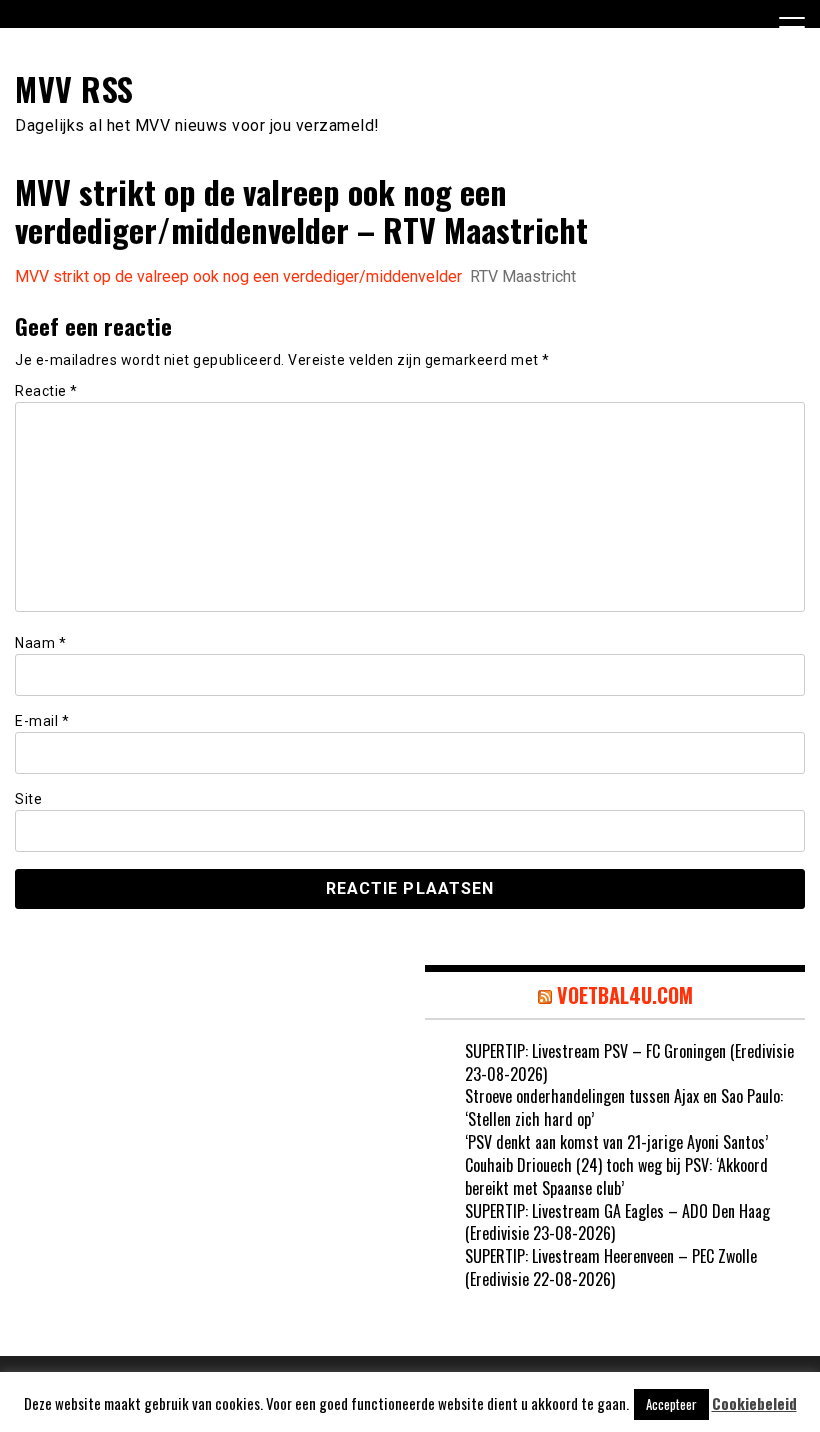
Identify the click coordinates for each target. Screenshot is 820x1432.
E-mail (42, 721)
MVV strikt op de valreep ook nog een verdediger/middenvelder (238, 276)
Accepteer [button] (671, 1404)
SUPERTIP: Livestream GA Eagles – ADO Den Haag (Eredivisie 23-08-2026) (617, 1222)
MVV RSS (74, 88)
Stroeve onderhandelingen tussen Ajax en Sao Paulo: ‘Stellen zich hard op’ (624, 1107)
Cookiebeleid (754, 1403)
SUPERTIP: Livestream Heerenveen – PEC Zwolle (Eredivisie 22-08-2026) (611, 1267)
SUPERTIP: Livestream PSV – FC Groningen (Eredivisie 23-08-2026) (629, 1062)
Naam (40, 643)
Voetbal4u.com (625, 995)
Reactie (46, 391)
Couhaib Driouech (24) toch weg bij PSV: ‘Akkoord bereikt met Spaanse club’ (616, 1176)
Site (28, 799)
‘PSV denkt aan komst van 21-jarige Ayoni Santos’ (616, 1142)
